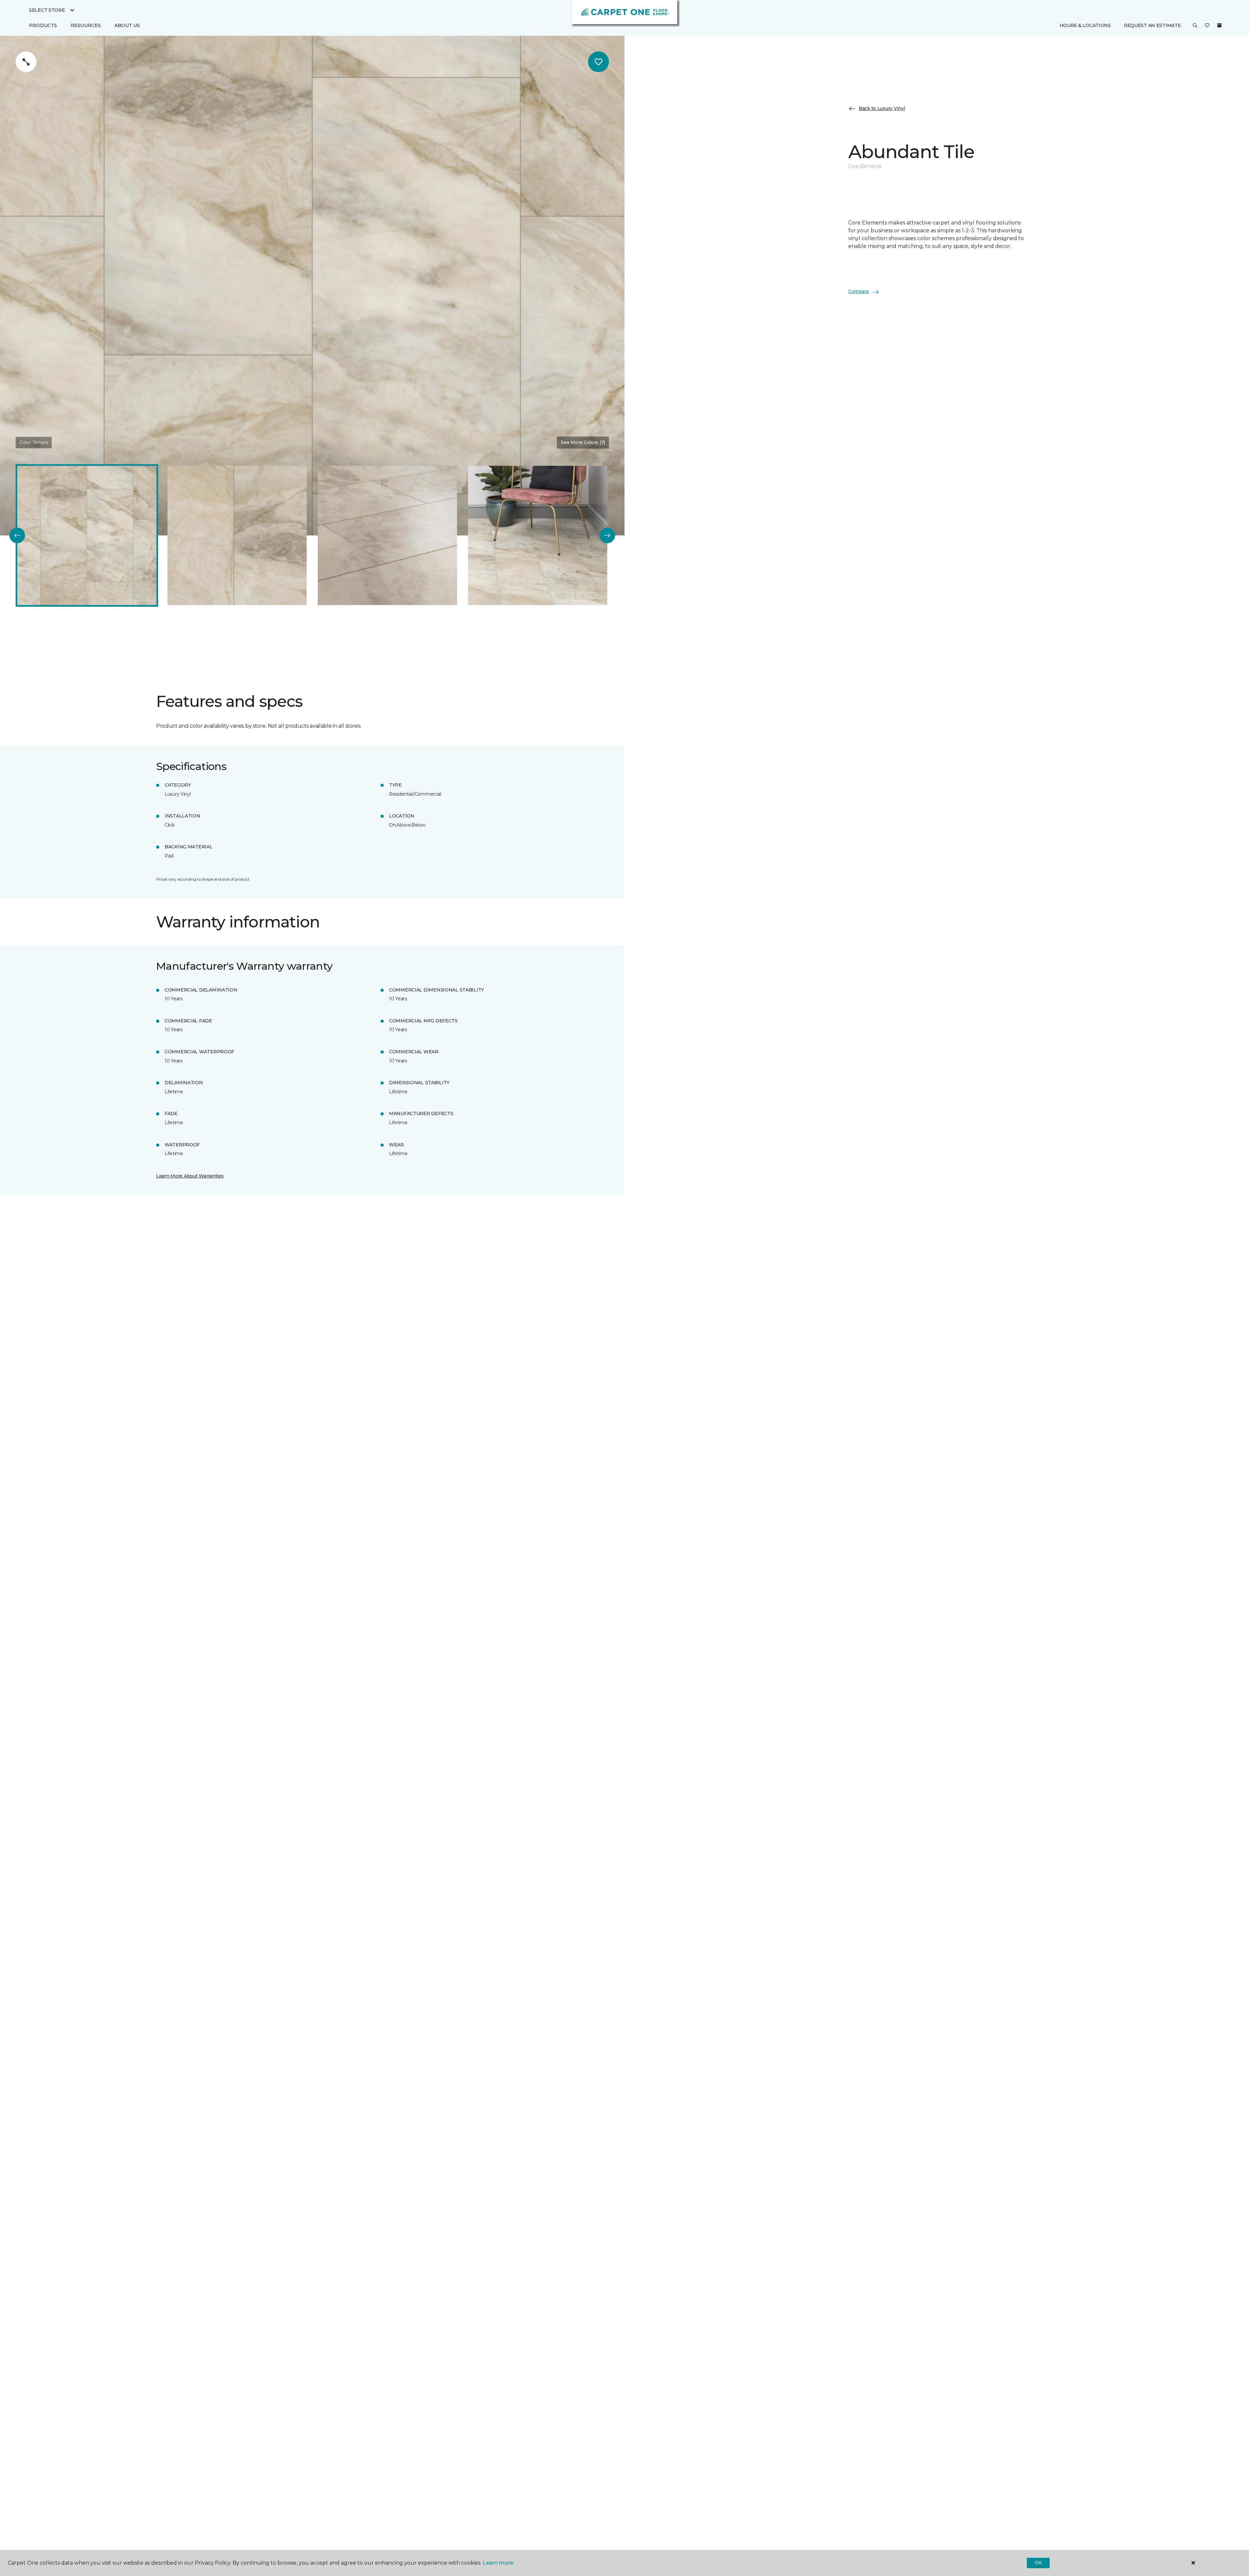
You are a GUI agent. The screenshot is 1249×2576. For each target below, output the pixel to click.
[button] (1195, 26)
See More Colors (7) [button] (583, 442)
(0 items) (1219, 25)
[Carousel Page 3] (387, 535)
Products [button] (43, 25)
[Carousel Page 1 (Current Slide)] (87, 535)
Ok (1038, 2563)
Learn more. (498, 2563)
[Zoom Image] (26, 62)
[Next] (607, 535)
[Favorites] (1207, 26)
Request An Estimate (1152, 25)
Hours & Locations (1085, 25)
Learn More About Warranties (190, 1176)
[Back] (17, 535)
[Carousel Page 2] (237, 535)
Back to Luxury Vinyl (882, 108)
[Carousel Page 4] (538, 535)
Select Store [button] (47, 10)
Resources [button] (86, 25)
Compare (859, 292)
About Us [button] (127, 25)
